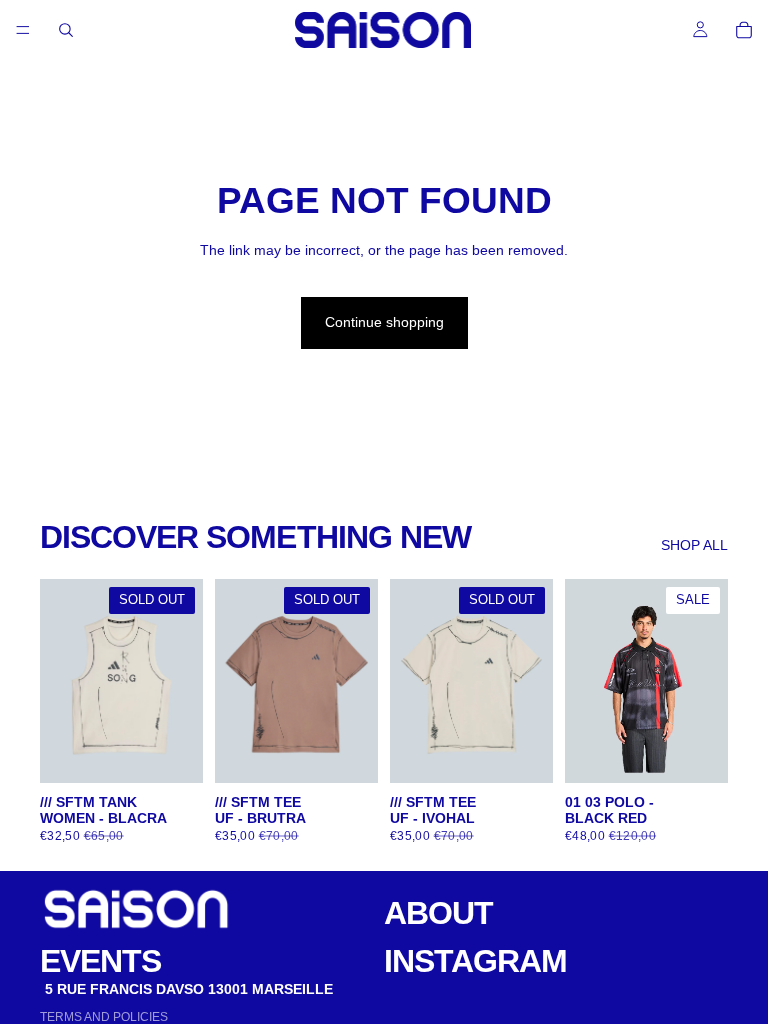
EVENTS (100, 961)
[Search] (66, 30)
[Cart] (744, 30)
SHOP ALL (694, 545)
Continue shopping (384, 322)
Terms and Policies (104, 1017)
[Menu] (23, 30)
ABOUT (438, 913)
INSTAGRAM (475, 961)
